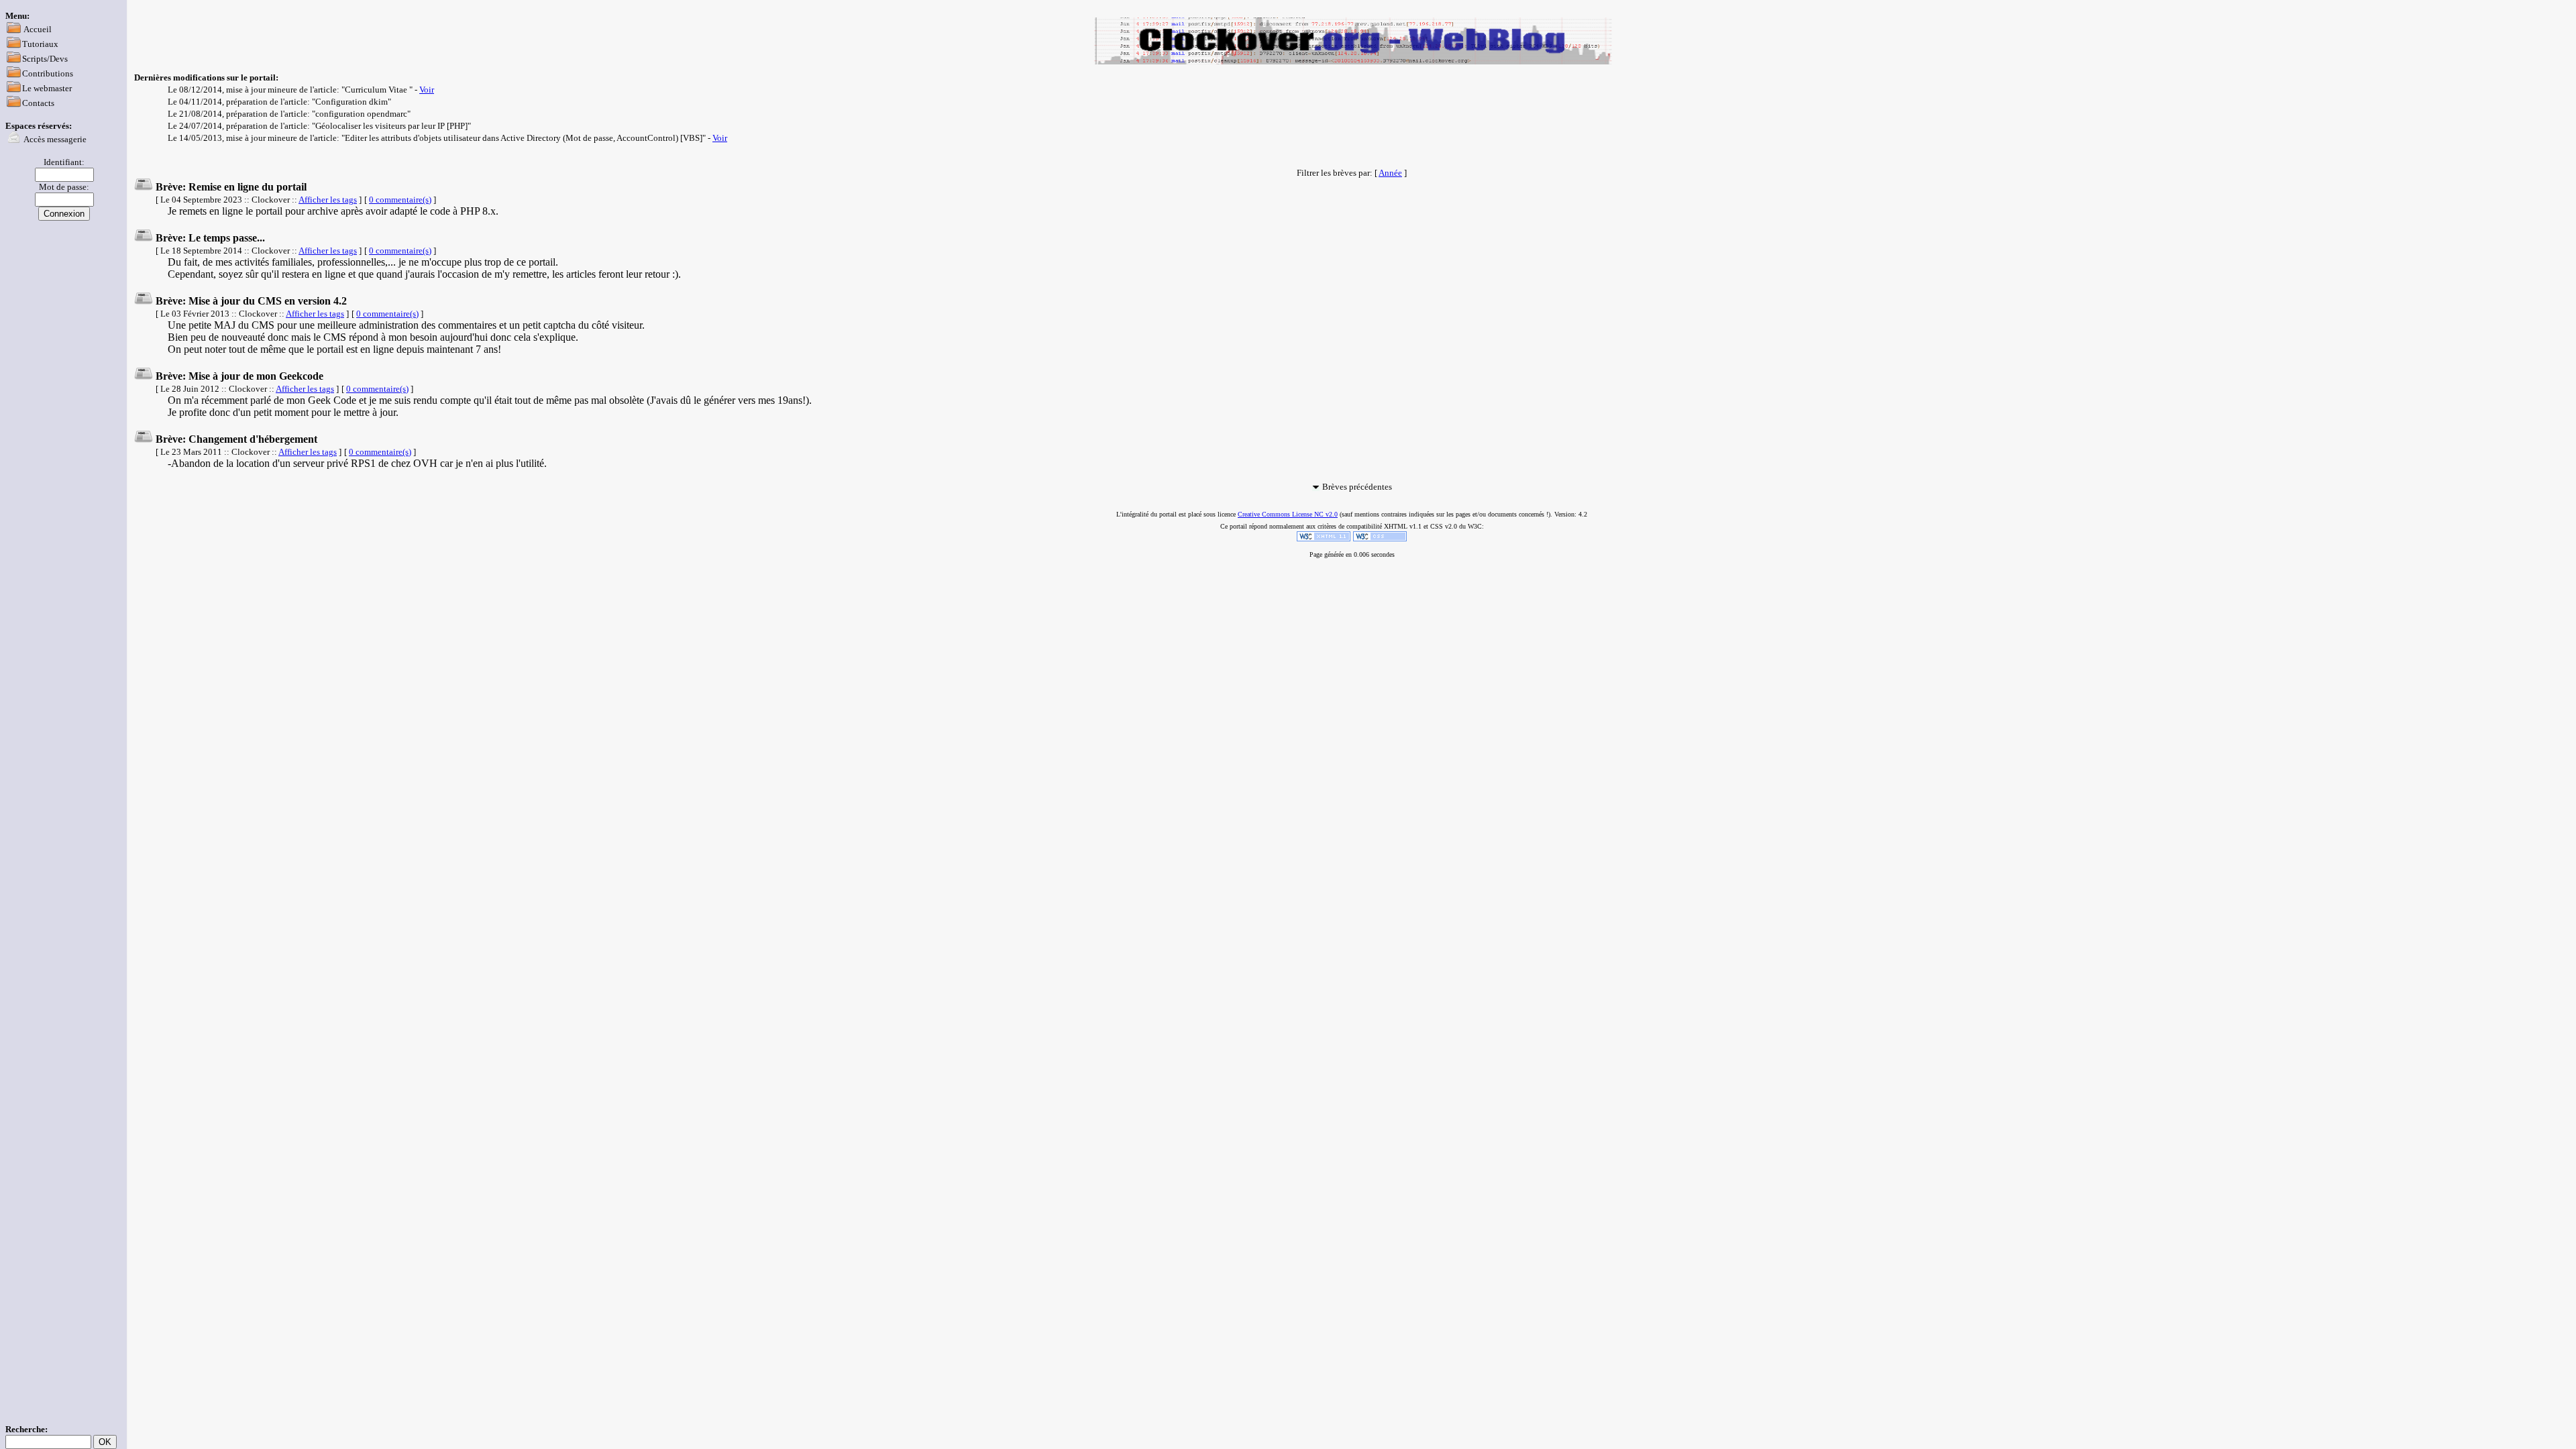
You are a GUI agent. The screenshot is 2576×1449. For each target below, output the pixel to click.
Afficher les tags (328, 200)
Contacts (38, 103)
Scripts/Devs (45, 59)
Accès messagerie (55, 139)
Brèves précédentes (1357, 487)
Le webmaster (47, 88)
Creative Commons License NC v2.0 (1288, 514)
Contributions (48, 73)
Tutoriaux (40, 44)
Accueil (38, 29)
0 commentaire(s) (400, 200)
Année (1390, 173)
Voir (427, 90)
